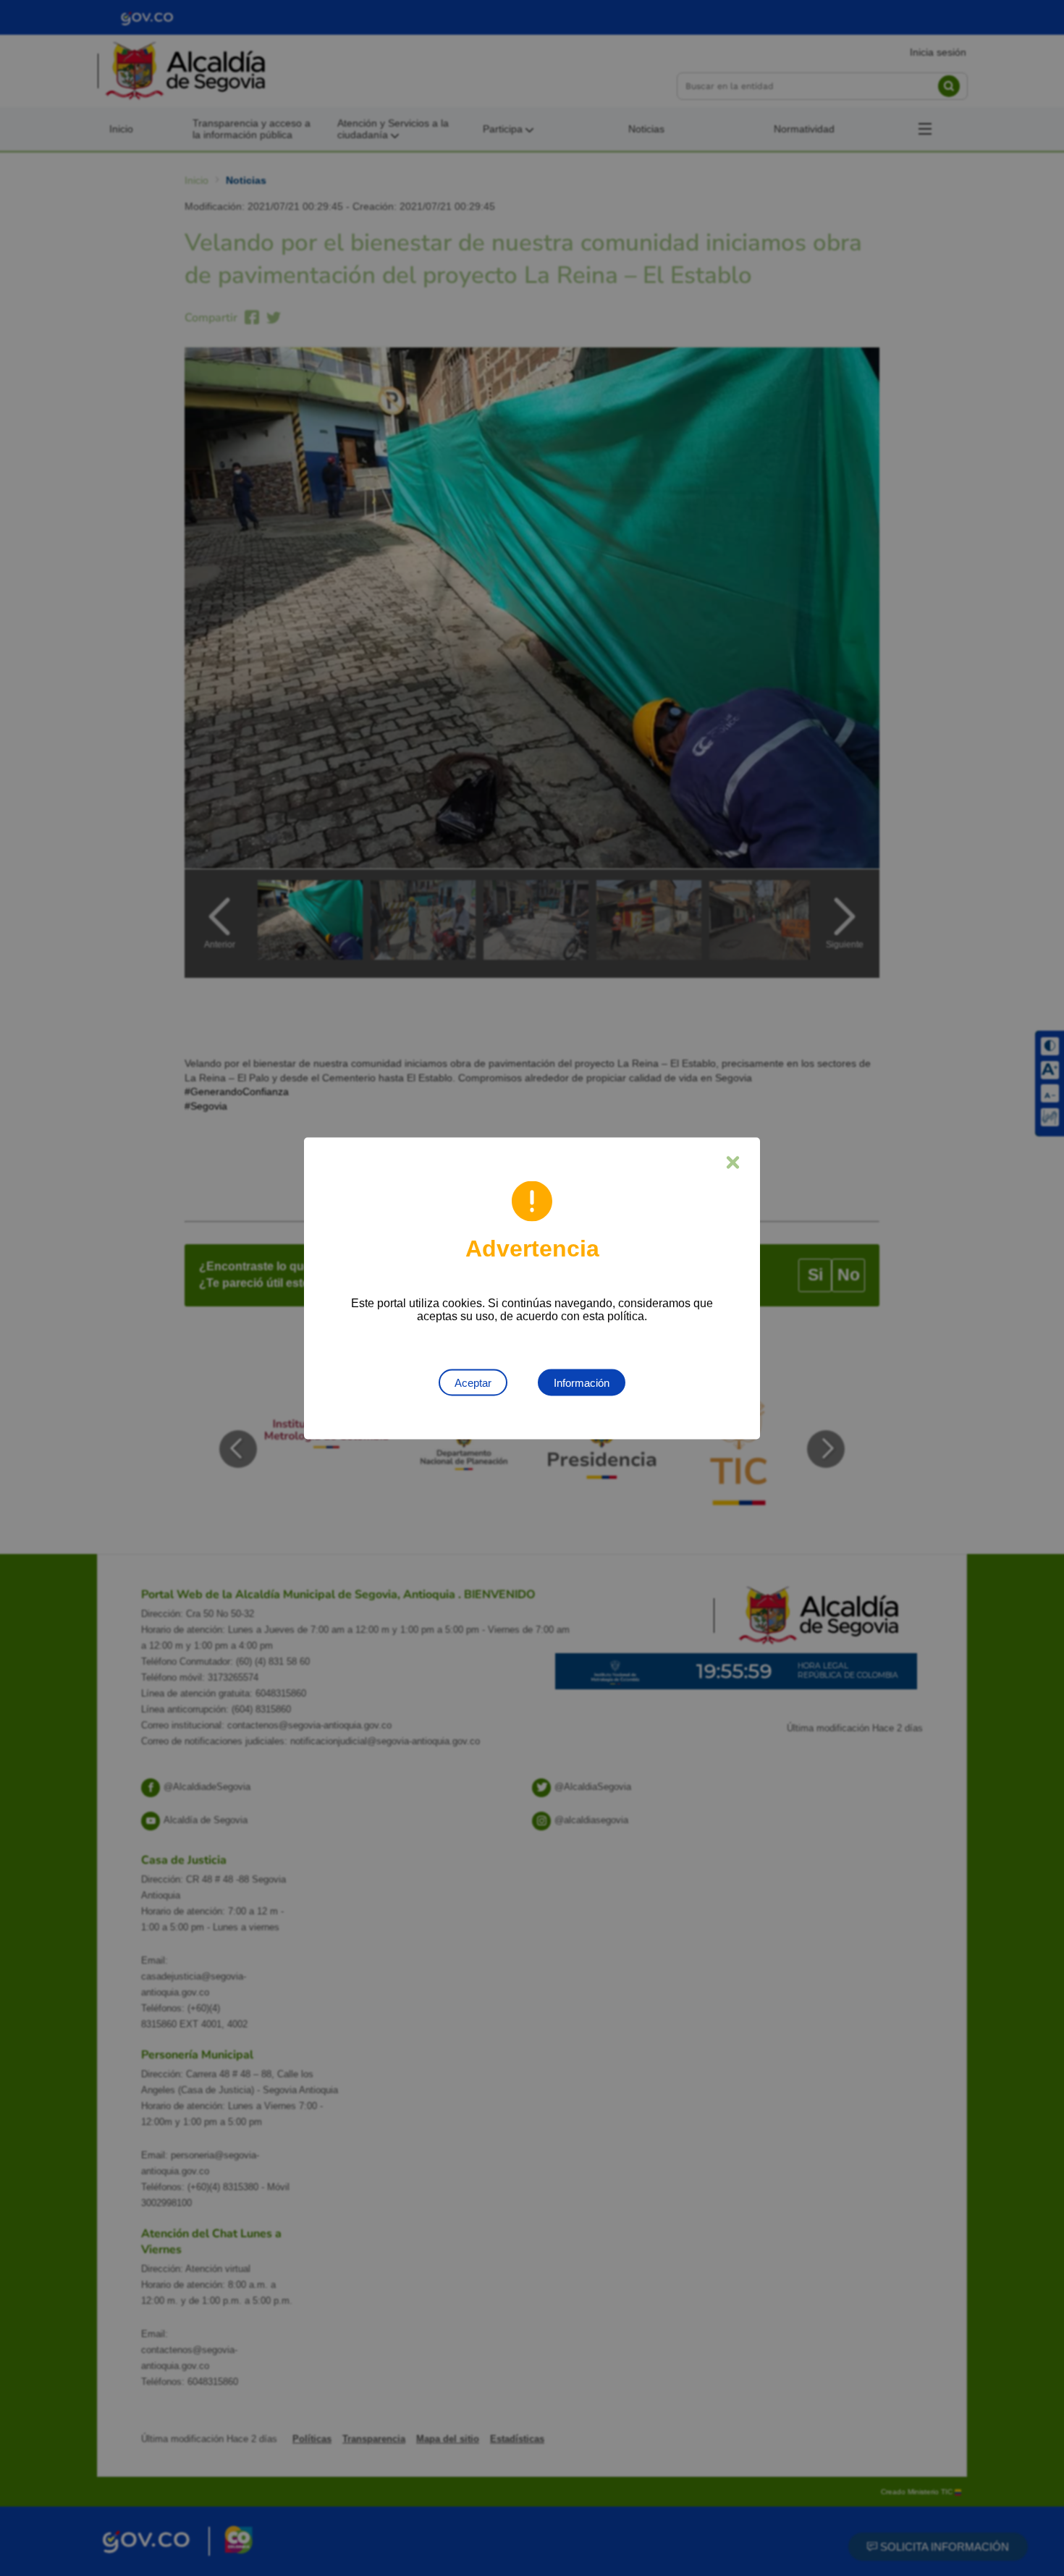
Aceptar (473, 1382)
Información (582, 1382)
